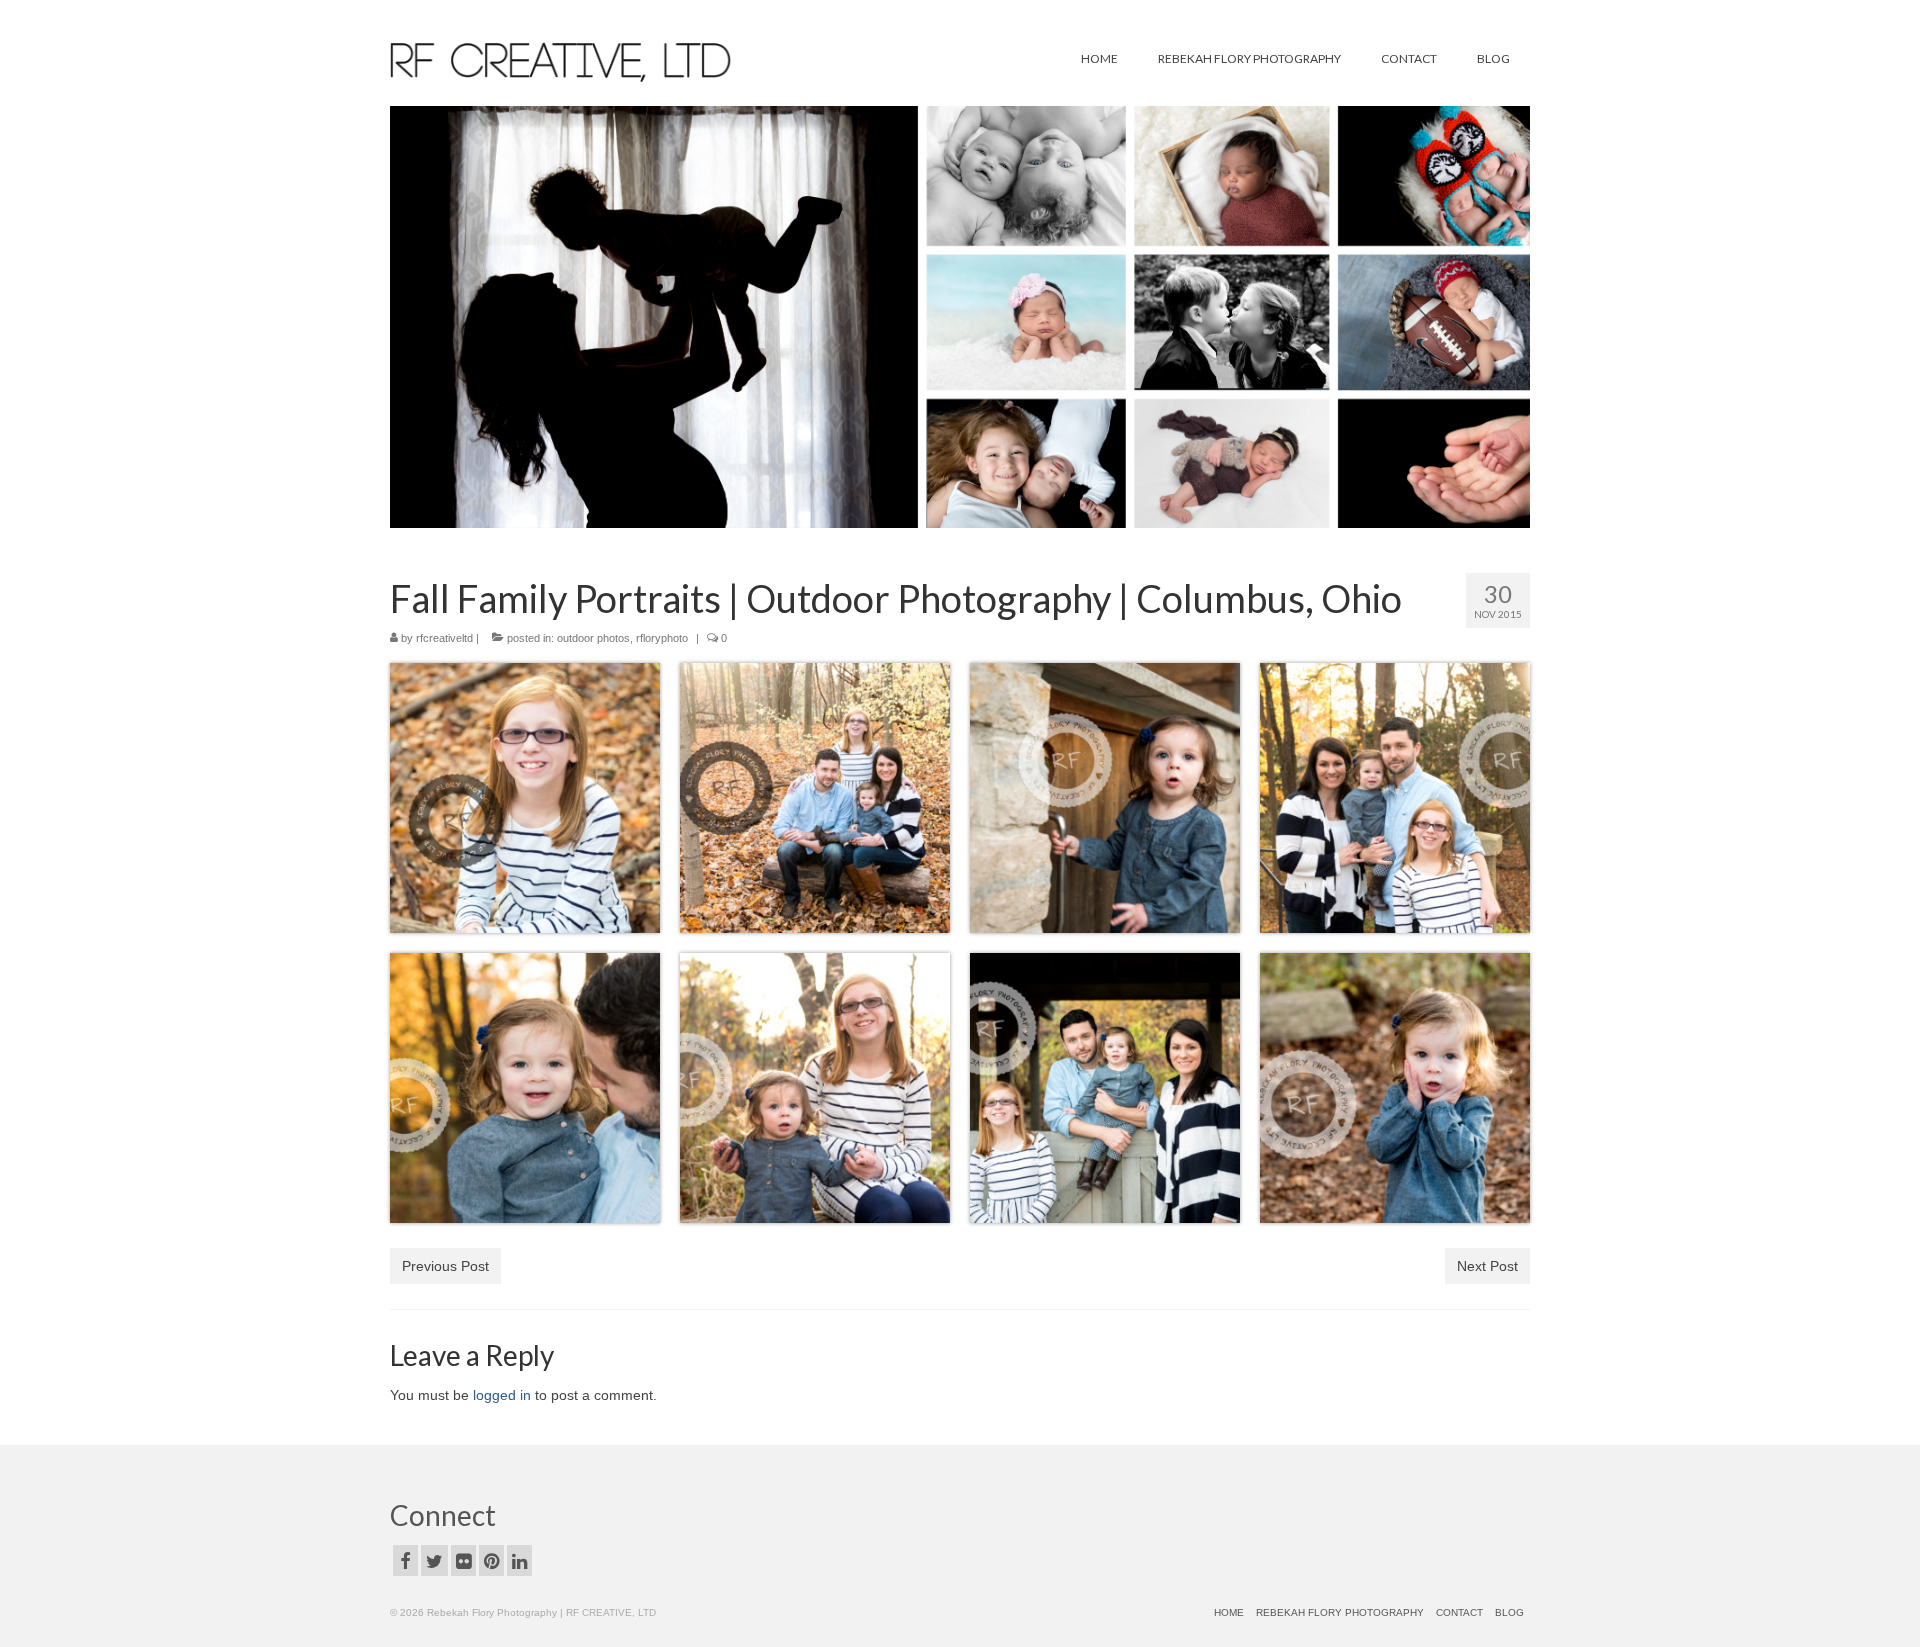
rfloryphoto (662, 638)
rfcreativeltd (444, 638)
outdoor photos (593, 638)
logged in (502, 1395)
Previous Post (445, 1266)
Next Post (1487, 1266)
